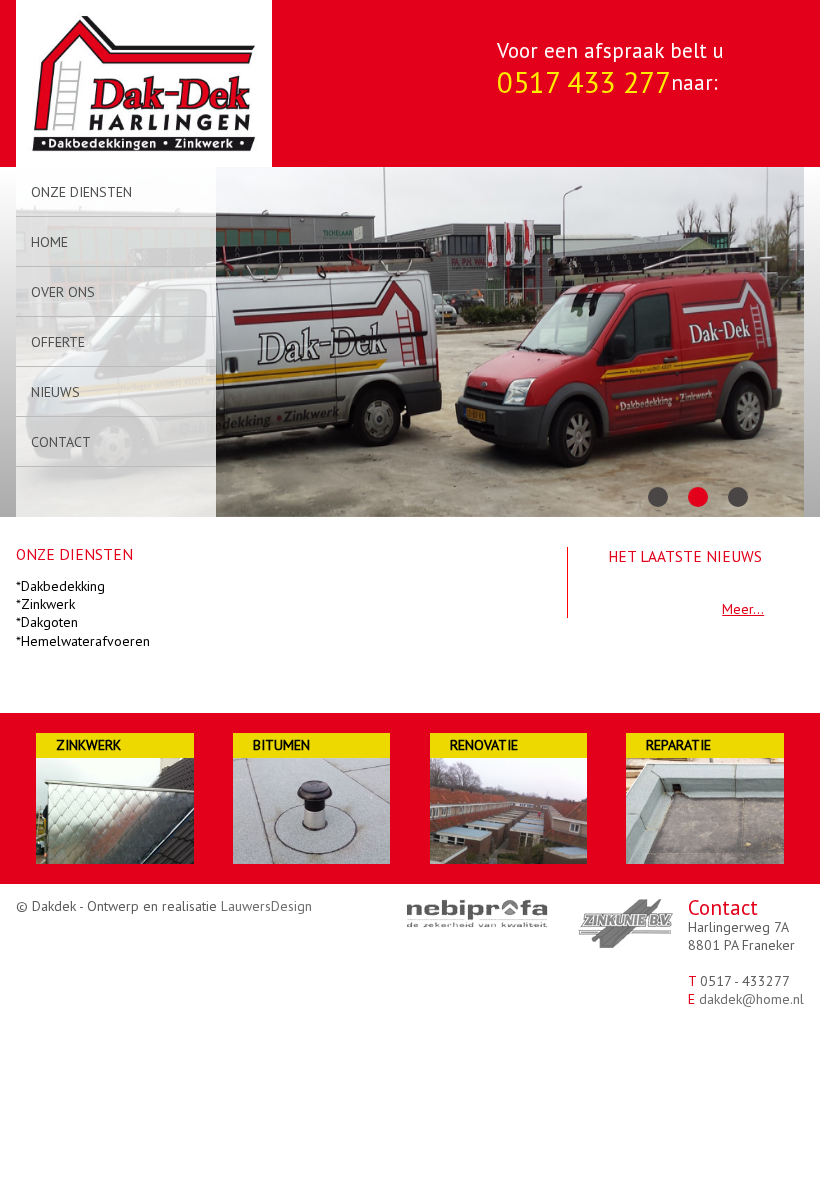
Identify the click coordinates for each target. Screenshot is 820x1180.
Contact (61, 442)
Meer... (743, 609)
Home (49, 242)
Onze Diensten (81, 192)
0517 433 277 (584, 82)
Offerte (58, 342)
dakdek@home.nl (751, 999)
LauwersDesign (266, 906)
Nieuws (55, 392)
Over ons (63, 292)
